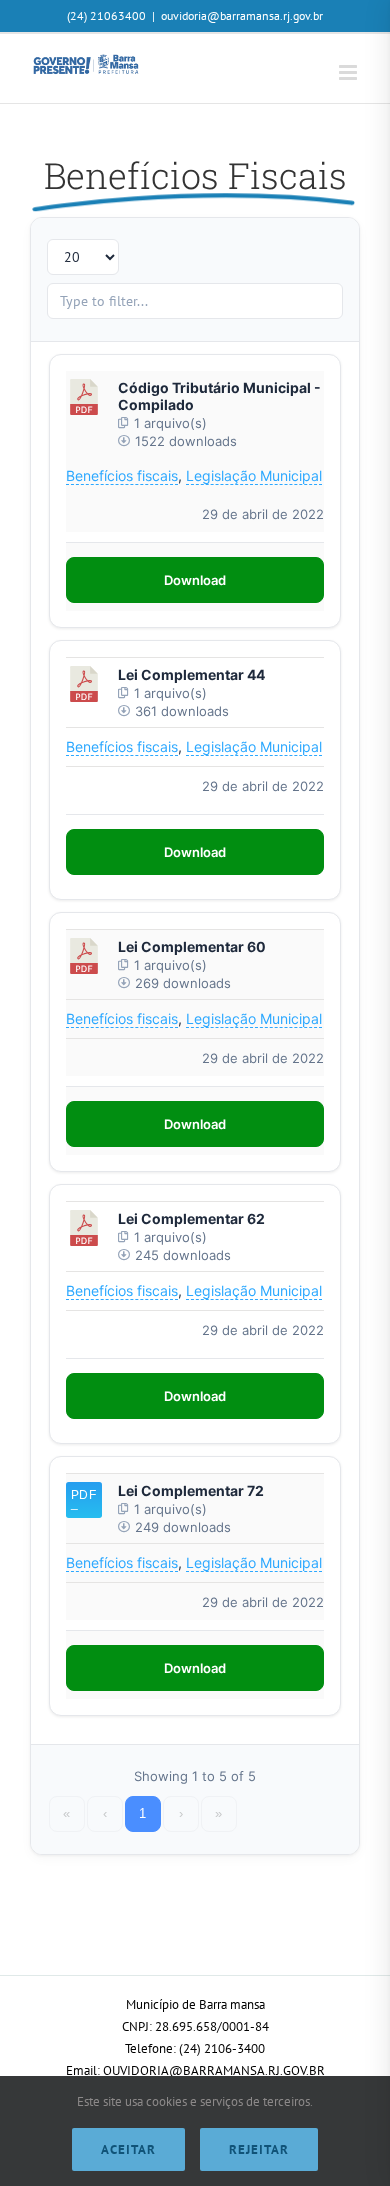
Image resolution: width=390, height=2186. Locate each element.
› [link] (181, 1813)
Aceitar (128, 2149)
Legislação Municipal (254, 475)
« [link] (66, 1813)
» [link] (218, 1813)
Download (195, 580)
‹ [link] (105, 1813)
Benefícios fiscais (122, 475)
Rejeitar (259, 2149)
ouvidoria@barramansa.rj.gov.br (242, 15)
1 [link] (142, 1813)
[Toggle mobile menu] (349, 72)
